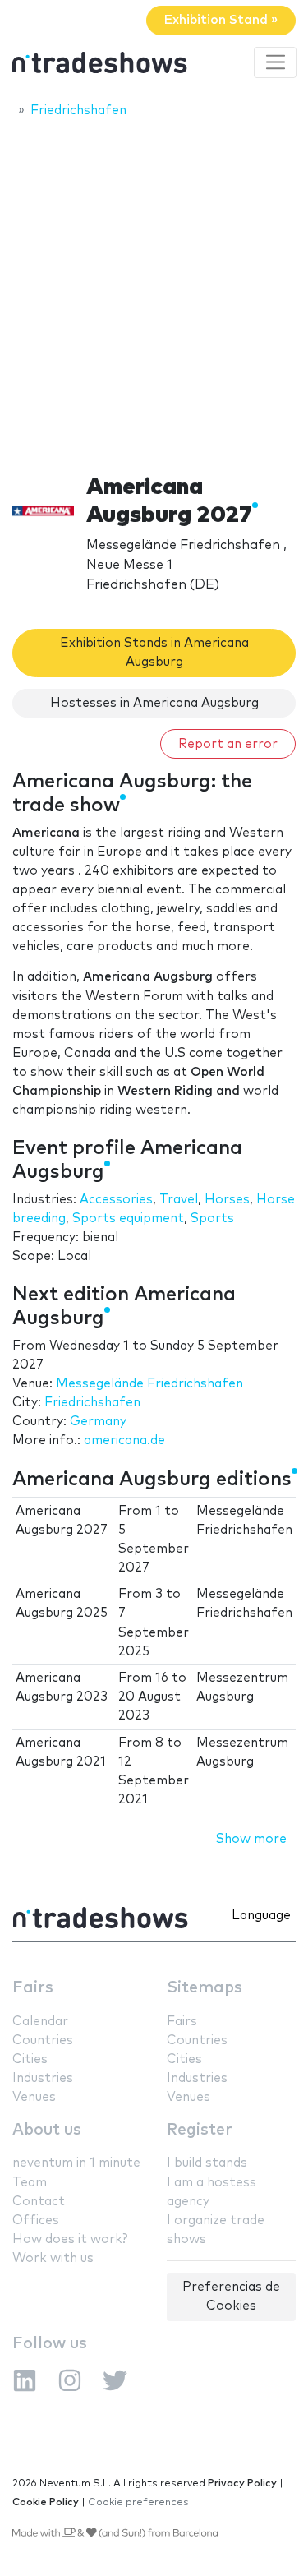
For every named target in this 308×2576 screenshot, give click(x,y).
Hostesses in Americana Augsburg (154, 703)
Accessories (116, 1200)
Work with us (53, 2258)
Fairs (33, 1988)
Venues (34, 2097)
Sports (212, 1219)
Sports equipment (128, 1219)
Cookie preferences (138, 2502)
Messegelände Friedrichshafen (149, 1384)
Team (30, 2183)
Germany (98, 1422)
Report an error (228, 744)
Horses (227, 1200)
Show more (251, 1839)
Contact (39, 2202)
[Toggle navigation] (275, 62)
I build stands (207, 2163)
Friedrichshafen (92, 1403)
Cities (30, 2059)
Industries (43, 2078)
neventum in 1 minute (76, 2163)
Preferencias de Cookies (231, 2297)
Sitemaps (205, 1988)
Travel (179, 1200)
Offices (36, 2221)
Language (261, 1916)
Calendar (40, 2022)
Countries (43, 2040)
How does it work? (70, 2239)
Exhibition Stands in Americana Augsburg (154, 653)
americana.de (124, 1440)
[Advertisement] (154, 291)
